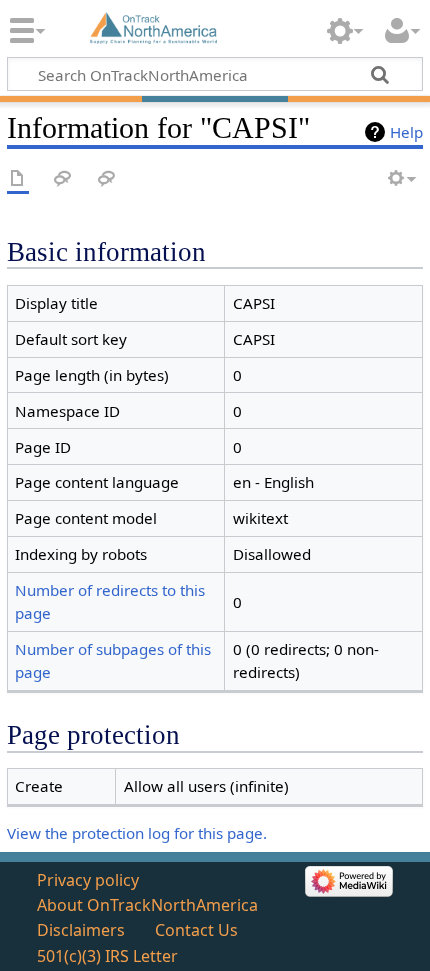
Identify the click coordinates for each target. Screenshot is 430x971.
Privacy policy (88, 880)
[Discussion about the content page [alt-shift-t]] (63, 179)
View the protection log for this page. (137, 833)
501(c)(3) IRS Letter (107, 956)
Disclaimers (81, 930)
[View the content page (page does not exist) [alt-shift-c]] (18, 179)
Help (406, 132)
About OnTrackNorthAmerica (147, 905)
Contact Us (196, 930)
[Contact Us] (107, 179)
